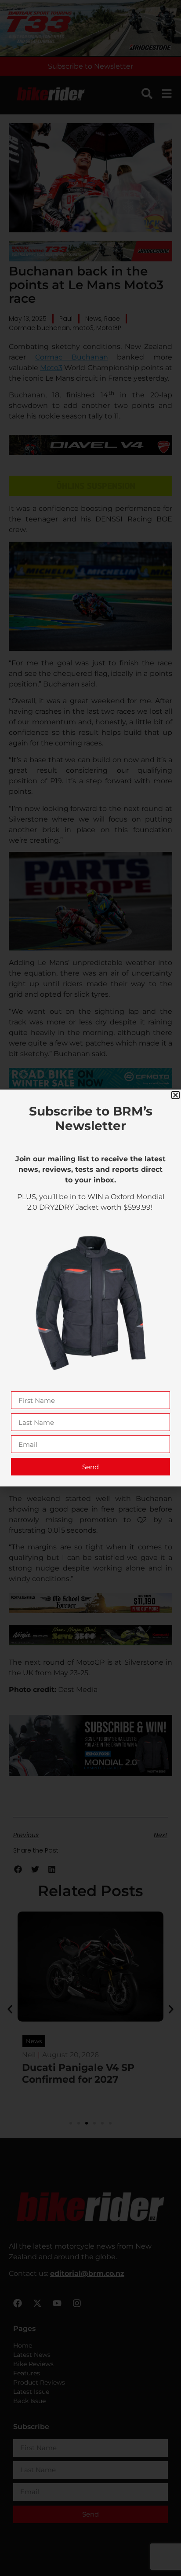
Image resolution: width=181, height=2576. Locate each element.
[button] (176, 1095)
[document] (90, 1288)
